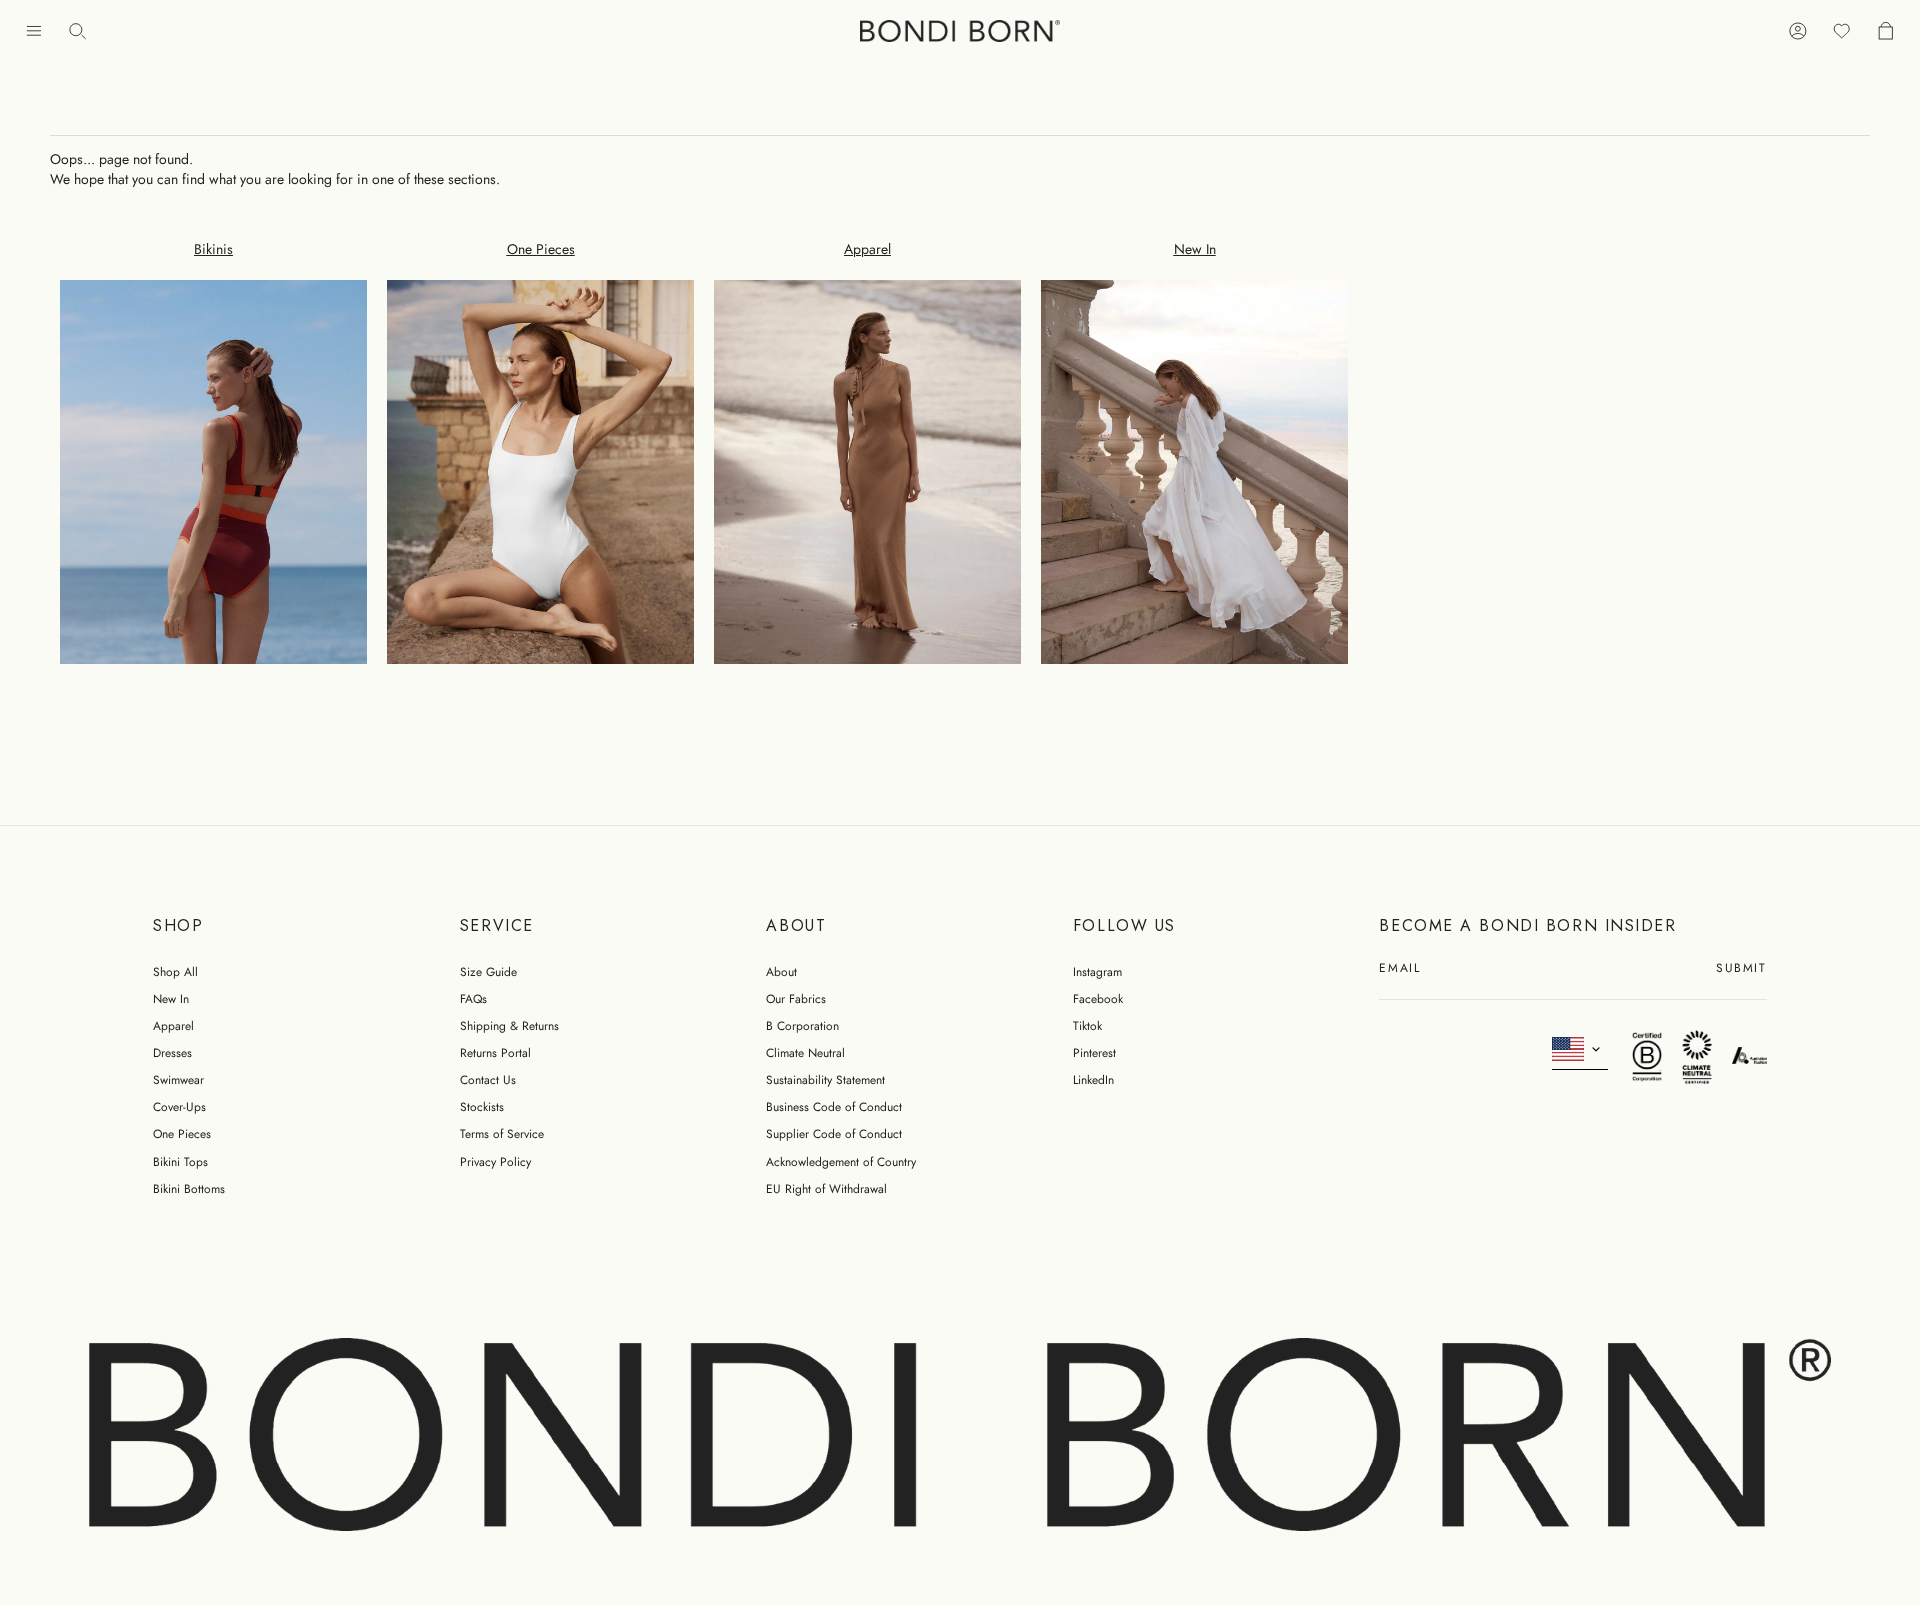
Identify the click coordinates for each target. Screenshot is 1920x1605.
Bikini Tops (180, 1162)
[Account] (1798, 31)
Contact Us (488, 1080)
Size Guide (488, 972)
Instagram (1097, 972)
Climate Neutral (805, 1053)
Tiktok (1087, 1026)
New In (171, 999)
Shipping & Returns (509, 1026)
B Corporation (802, 1026)
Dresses (172, 1053)
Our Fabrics (796, 999)
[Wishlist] (1842, 31)
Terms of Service (502, 1134)
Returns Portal (495, 1053)
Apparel (173, 1026)
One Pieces (182, 1134)
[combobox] (1580, 1050)
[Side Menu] (34, 31)
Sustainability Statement (825, 1080)
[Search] (78, 31)
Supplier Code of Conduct (834, 1134)
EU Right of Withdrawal (826, 1189)
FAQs (473, 999)
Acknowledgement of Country (841, 1162)
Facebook (1098, 999)
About (781, 972)
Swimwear (178, 1080)
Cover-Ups (179, 1107)
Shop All (175, 972)
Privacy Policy (495, 1162)
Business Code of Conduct (834, 1107)
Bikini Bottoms (189, 1189)
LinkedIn (1093, 1080)
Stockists (482, 1107)
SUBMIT (1741, 969)
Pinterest (1094, 1053)
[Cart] (1886, 31)
